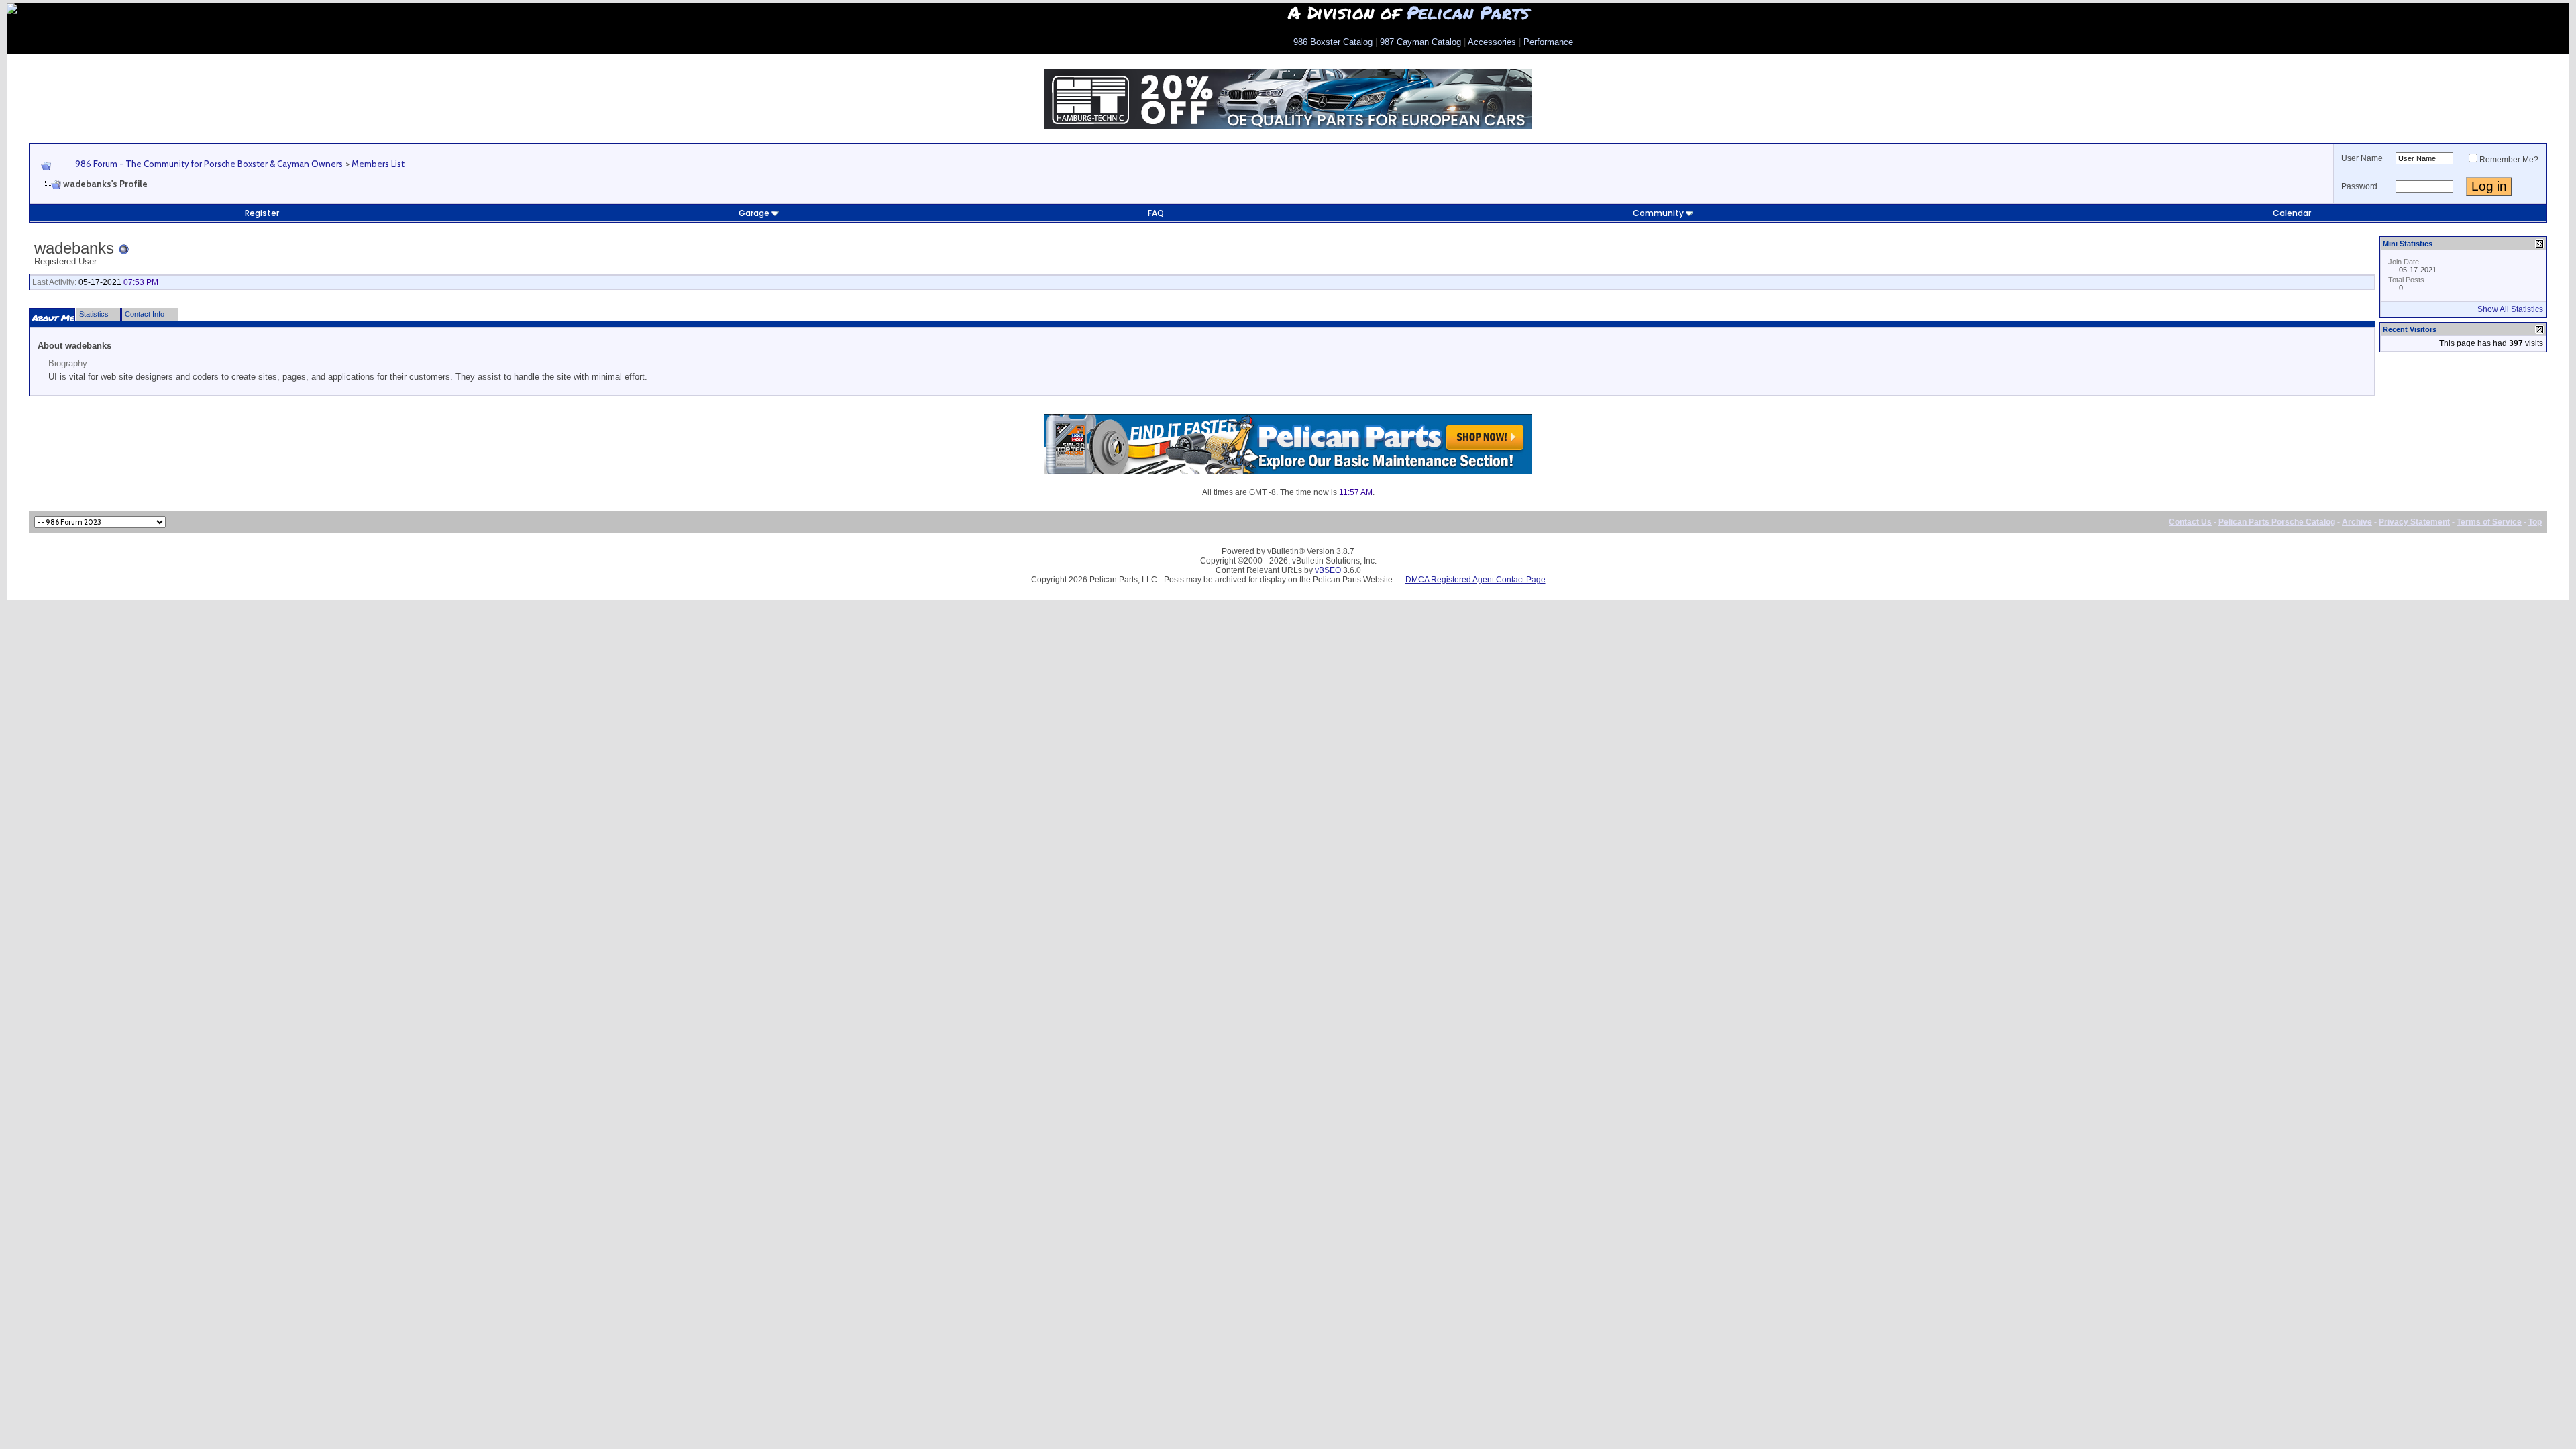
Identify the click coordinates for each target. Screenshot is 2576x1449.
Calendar (2292, 213)
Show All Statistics (2510, 309)
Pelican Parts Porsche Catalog (2277, 522)
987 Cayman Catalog (1420, 42)
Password (2359, 186)
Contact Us (2190, 522)
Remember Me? (2509, 160)
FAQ (1156, 213)
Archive (2357, 522)
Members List (378, 164)
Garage (754, 213)
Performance (1548, 42)
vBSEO (1328, 570)
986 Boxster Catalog (1333, 42)
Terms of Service (2489, 522)
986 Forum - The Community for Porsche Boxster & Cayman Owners (209, 164)
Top (2535, 522)
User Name (2362, 158)
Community (1658, 213)
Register (262, 213)
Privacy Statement (2414, 522)
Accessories (1492, 42)
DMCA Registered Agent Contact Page (1475, 580)
